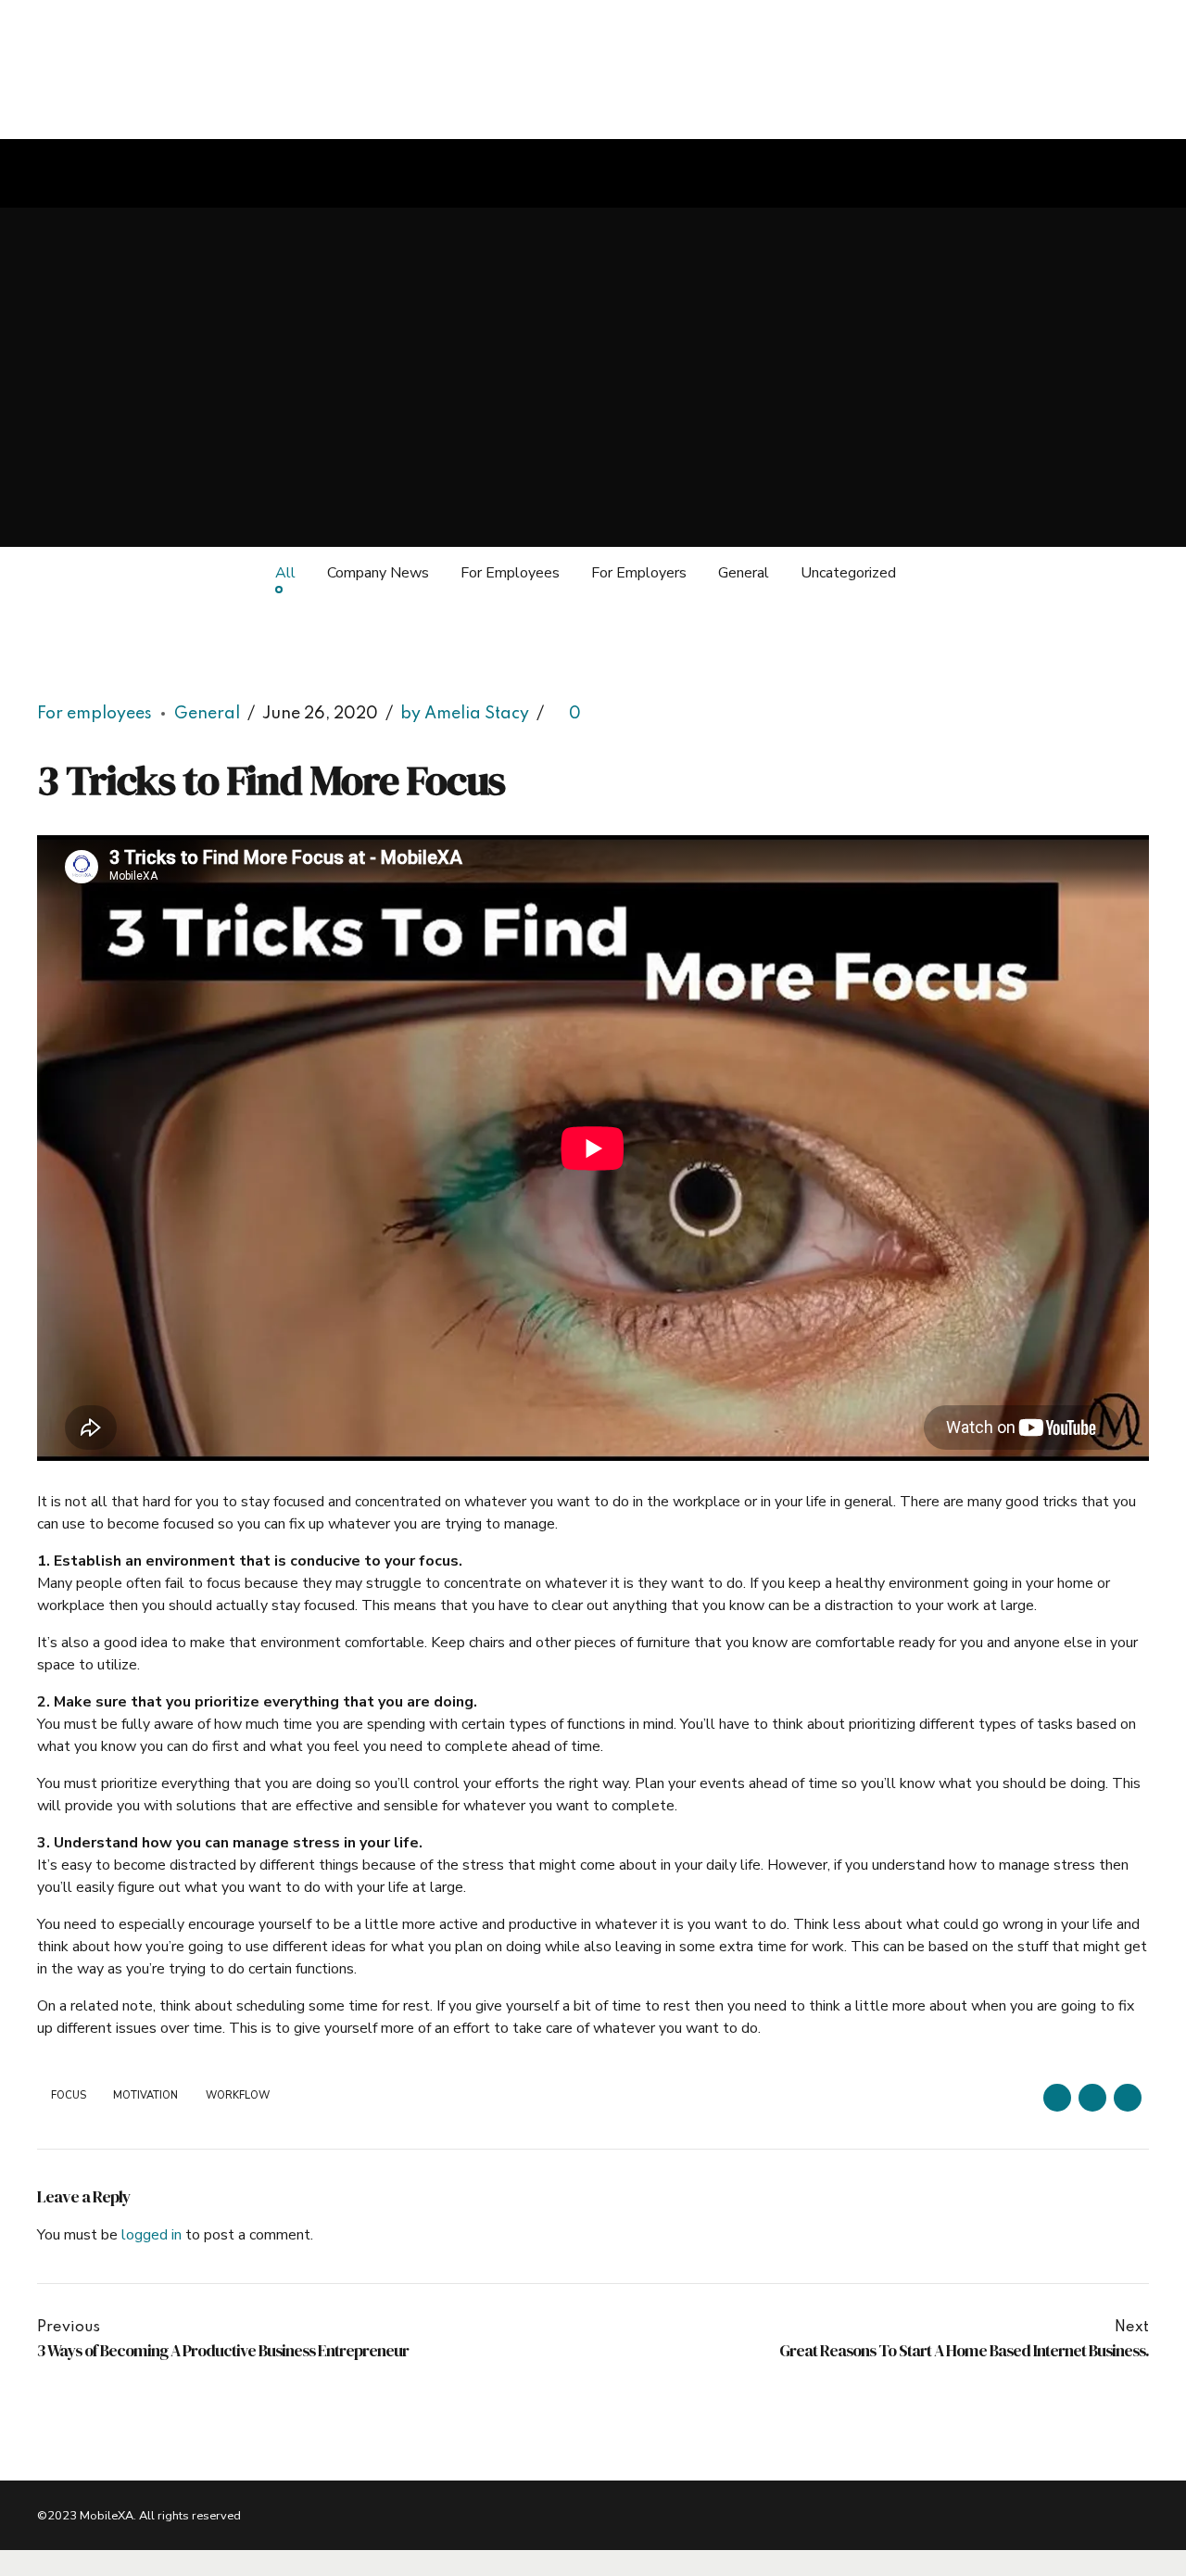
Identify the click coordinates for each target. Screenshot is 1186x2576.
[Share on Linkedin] (1128, 2098)
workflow (238, 2095)
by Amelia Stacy (465, 714)
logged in (151, 2235)
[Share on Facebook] (1057, 2098)
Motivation (145, 2095)
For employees (95, 714)
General (207, 714)
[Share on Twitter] (1092, 2098)
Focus (69, 2095)
